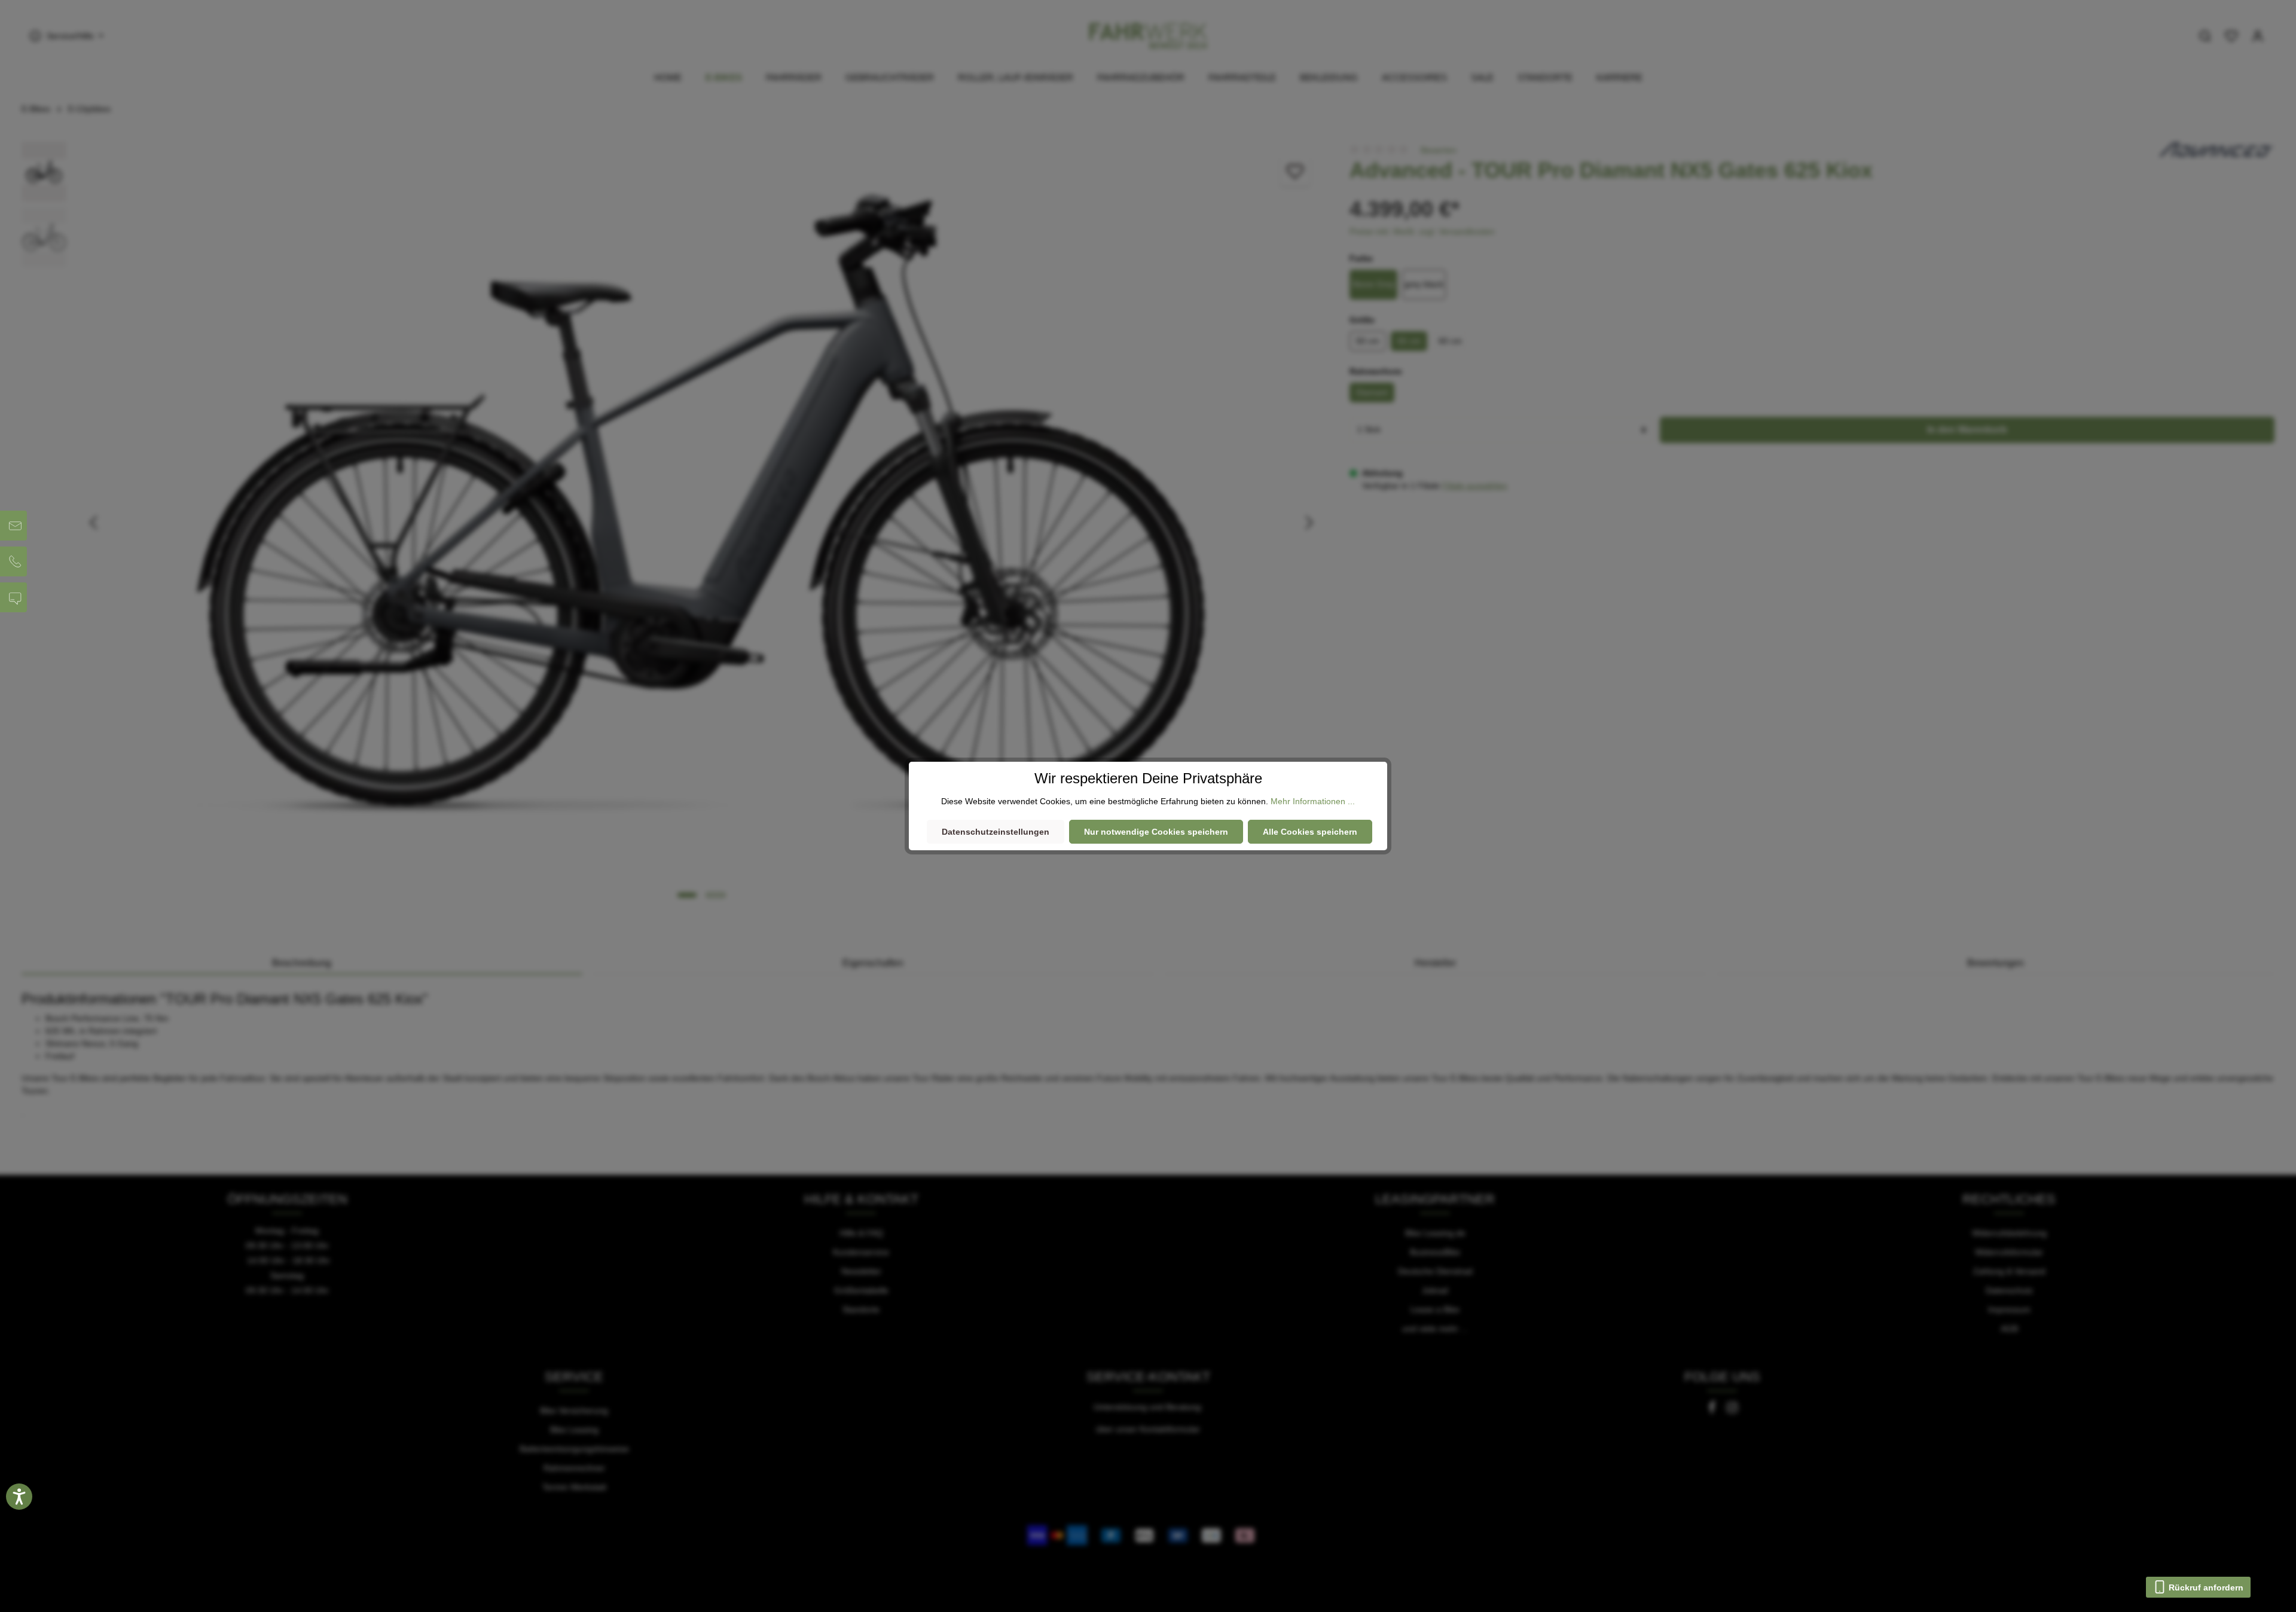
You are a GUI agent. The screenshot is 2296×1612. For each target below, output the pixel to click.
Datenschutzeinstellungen (996, 832)
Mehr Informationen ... (1313, 801)
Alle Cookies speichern (1310, 832)
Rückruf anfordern (2205, 1587)
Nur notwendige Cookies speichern (1156, 832)
